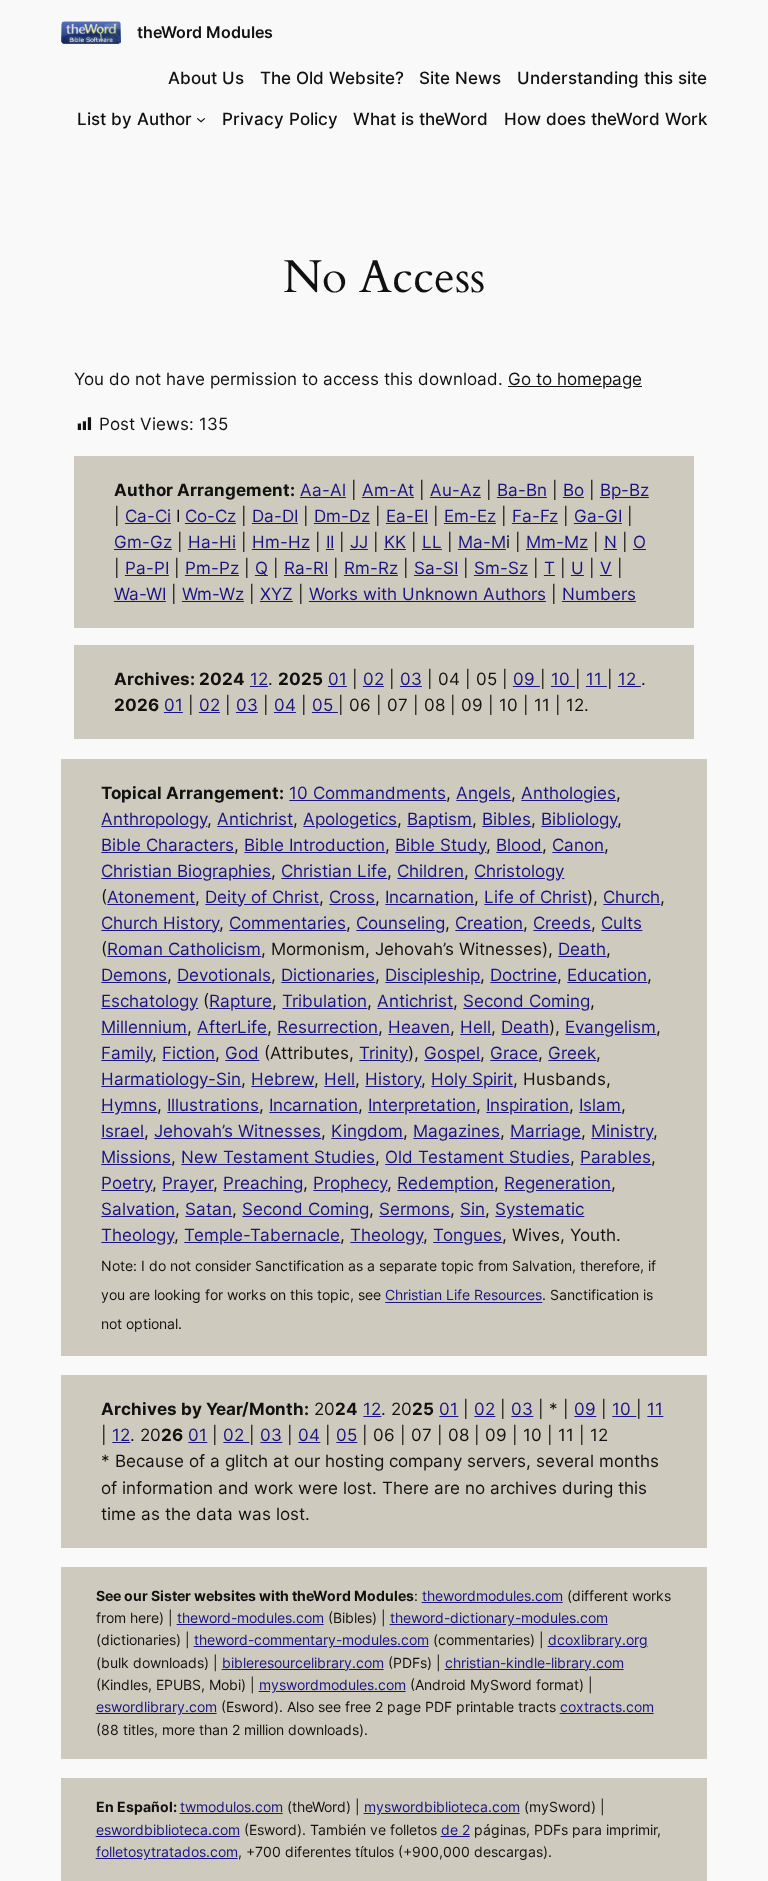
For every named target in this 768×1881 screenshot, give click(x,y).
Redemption (445, 1183)
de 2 (455, 1829)
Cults (621, 923)
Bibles (506, 819)
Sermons (414, 1209)
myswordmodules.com (332, 1684)
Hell (475, 1027)
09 (526, 679)
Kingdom (367, 1131)
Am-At (388, 490)
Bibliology (579, 819)
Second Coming (526, 1001)
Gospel (452, 1053)
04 (285, 705)
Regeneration (557, 1183)
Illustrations (213, 1105)
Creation (489, 923)
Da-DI (275, 516)
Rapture (240, 1001)
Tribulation (324, 1001)
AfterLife (232, 1027)
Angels (483, 793)
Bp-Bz (624, 490)
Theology (386, 1235)
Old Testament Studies (477, 1157)
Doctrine (523, 975)
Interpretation (422, 1105)
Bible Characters (167, 845)
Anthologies (568, 793)
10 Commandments (367, 793)
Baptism (439, 819)
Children (430, 871)
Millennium (144, 1027)
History (393, 1079)
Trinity (383, 1053)
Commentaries (287, 923)
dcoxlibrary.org (598, 1639)
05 (325, 705)
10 (563, 679)
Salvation (138, 1209)
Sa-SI (436, 568)
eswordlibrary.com (156, 1706)
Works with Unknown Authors (427, 594)
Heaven (419, 1027)
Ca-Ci (148, 516)
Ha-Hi (212, 542)
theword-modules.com (250, 1617)
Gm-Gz (143, 542)
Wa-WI (140, 594)
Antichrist (255, 819)
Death (582, 949)
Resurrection (327, 1027)
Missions (136, 1157)
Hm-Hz (281, 542)
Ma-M (482, 542)
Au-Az (455, 490)
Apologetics (350, 819)
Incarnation (429, 897)
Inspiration (527, 1105)
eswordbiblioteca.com (168, 1829)
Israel (122, 1131)
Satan (208, 1209)
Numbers (599, 594)
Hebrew (282, 1079)
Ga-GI (598, 516)
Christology (519, 871)
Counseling (400, 923)
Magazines (456, 1131)
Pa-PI (147, 568)
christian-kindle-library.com (534, 1662)
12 (259, 679)
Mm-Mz (557, 542)
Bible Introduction (314, 845)
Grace (514, 1053)
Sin (472, 1209)
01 (337, 679)
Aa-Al (323, 490)
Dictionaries (328, 975)
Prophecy (350, 1183)
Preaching (263, 1183)
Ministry (622, 1131)
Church (631, 897)
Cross (352, 897)
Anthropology (154, 819)
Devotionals (224, 975)
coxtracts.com (607, 1706)
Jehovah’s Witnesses (237, 1131)
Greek (572, 1053)
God (242, 1053)
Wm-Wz (213, 594)
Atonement (151, 897)
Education (607, 975)
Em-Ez (470, 516)
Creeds (562, 923)
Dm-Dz (342, 516)
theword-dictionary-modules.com (499, 1617)
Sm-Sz (501, 568)
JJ (359, 542)
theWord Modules (205, 32)
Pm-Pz (212, 568)
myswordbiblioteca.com (442, 1806)
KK (395, 542)
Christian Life (334, 871)
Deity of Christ (262, 897)
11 (596, 679)
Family (126, 1053)
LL (432, 542)
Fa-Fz (535, 516)
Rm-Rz (371, 568)
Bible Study (440, 845)
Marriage (545, 1131)
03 (411, 679)
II (330, 542)
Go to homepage (575, 379)
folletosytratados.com (167, 1851)
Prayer (187, 1183)
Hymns (129, 1105)
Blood (519, 845)
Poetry (126, 1183)
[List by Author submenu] (201, 119)
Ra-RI (306, 568)
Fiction (188, 1053)
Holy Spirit (472, 1079)
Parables (615, 1157)
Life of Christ (535, 897)
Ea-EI (407, 516)
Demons (134, 975)
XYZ (276, 594)
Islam (600, 1105)
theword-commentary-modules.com (311, 1639)
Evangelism (610, 1027)
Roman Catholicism (184, 949)
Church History (160, 923)
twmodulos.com (231, 1806)
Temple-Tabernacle (262, 1235)
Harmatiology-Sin (171, 1079)
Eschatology (149, 1001)
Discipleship (432, 975)
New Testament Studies (278, 1157)
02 (373, 679)
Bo (573, 490)
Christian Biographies (186, 871)
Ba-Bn (522, 490)
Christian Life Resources (463, 1295)
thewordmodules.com (492, 1595)
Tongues (467, 1235)
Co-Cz (210, 516)
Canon (578, 845)
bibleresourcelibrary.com (303, 1662)
